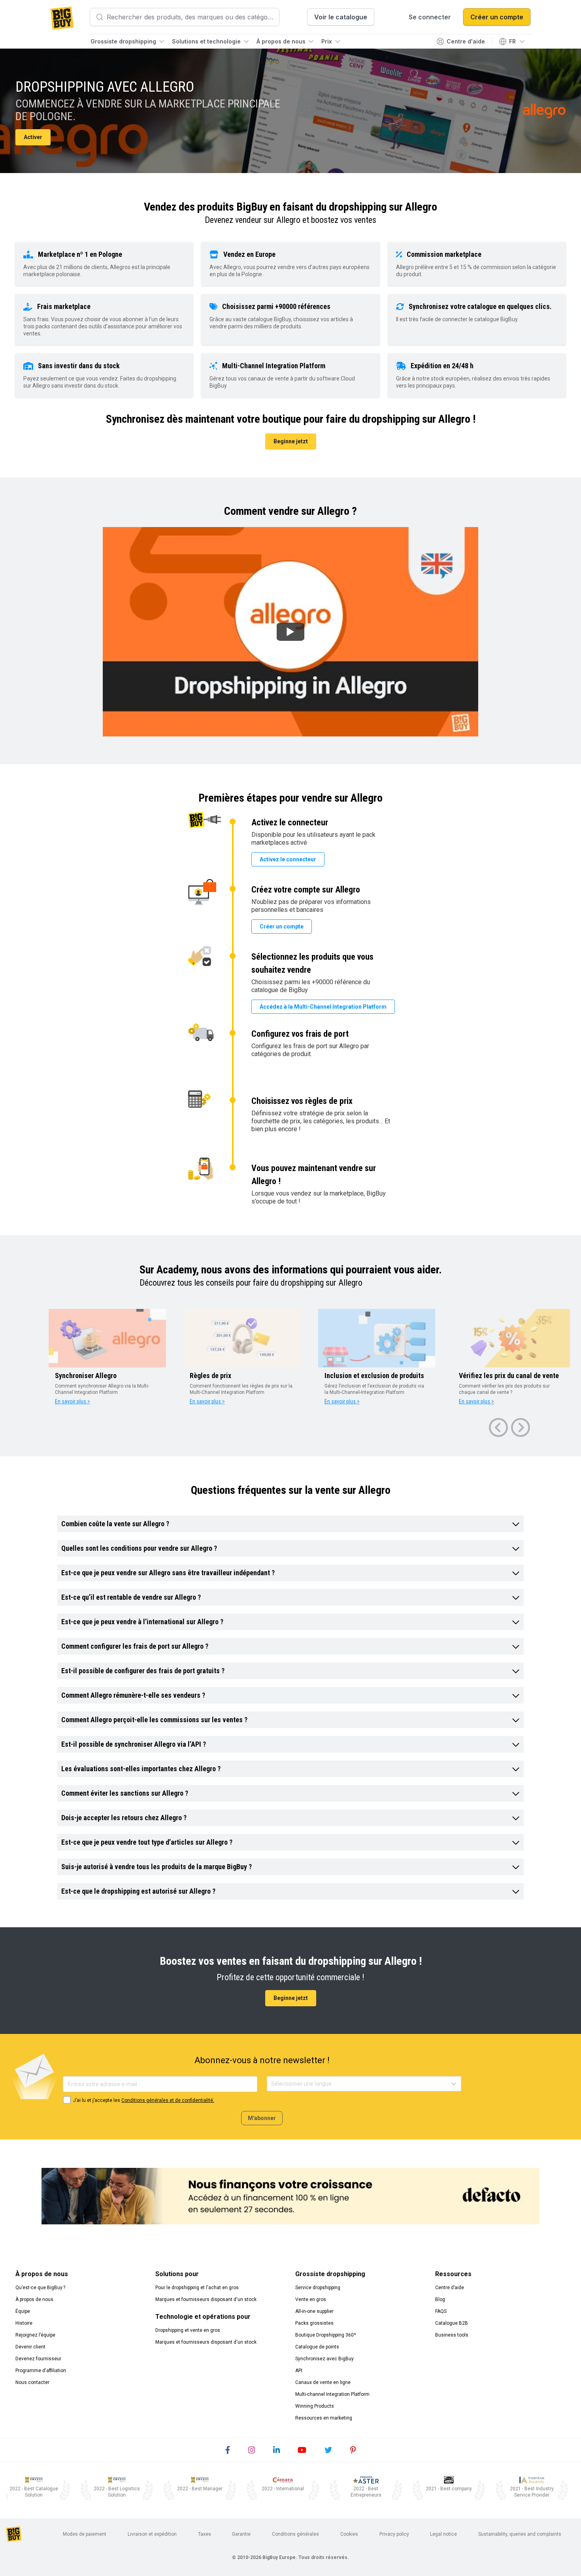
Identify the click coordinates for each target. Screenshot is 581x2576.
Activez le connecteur (288, 859)
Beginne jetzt (291, 441)
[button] (290, 1524)
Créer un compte (282, 926)
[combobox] (272, 2084)
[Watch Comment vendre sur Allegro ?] (290, 632)
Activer (33, 137)
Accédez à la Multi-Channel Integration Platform (323, 1007)
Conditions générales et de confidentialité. (168, 2100)
